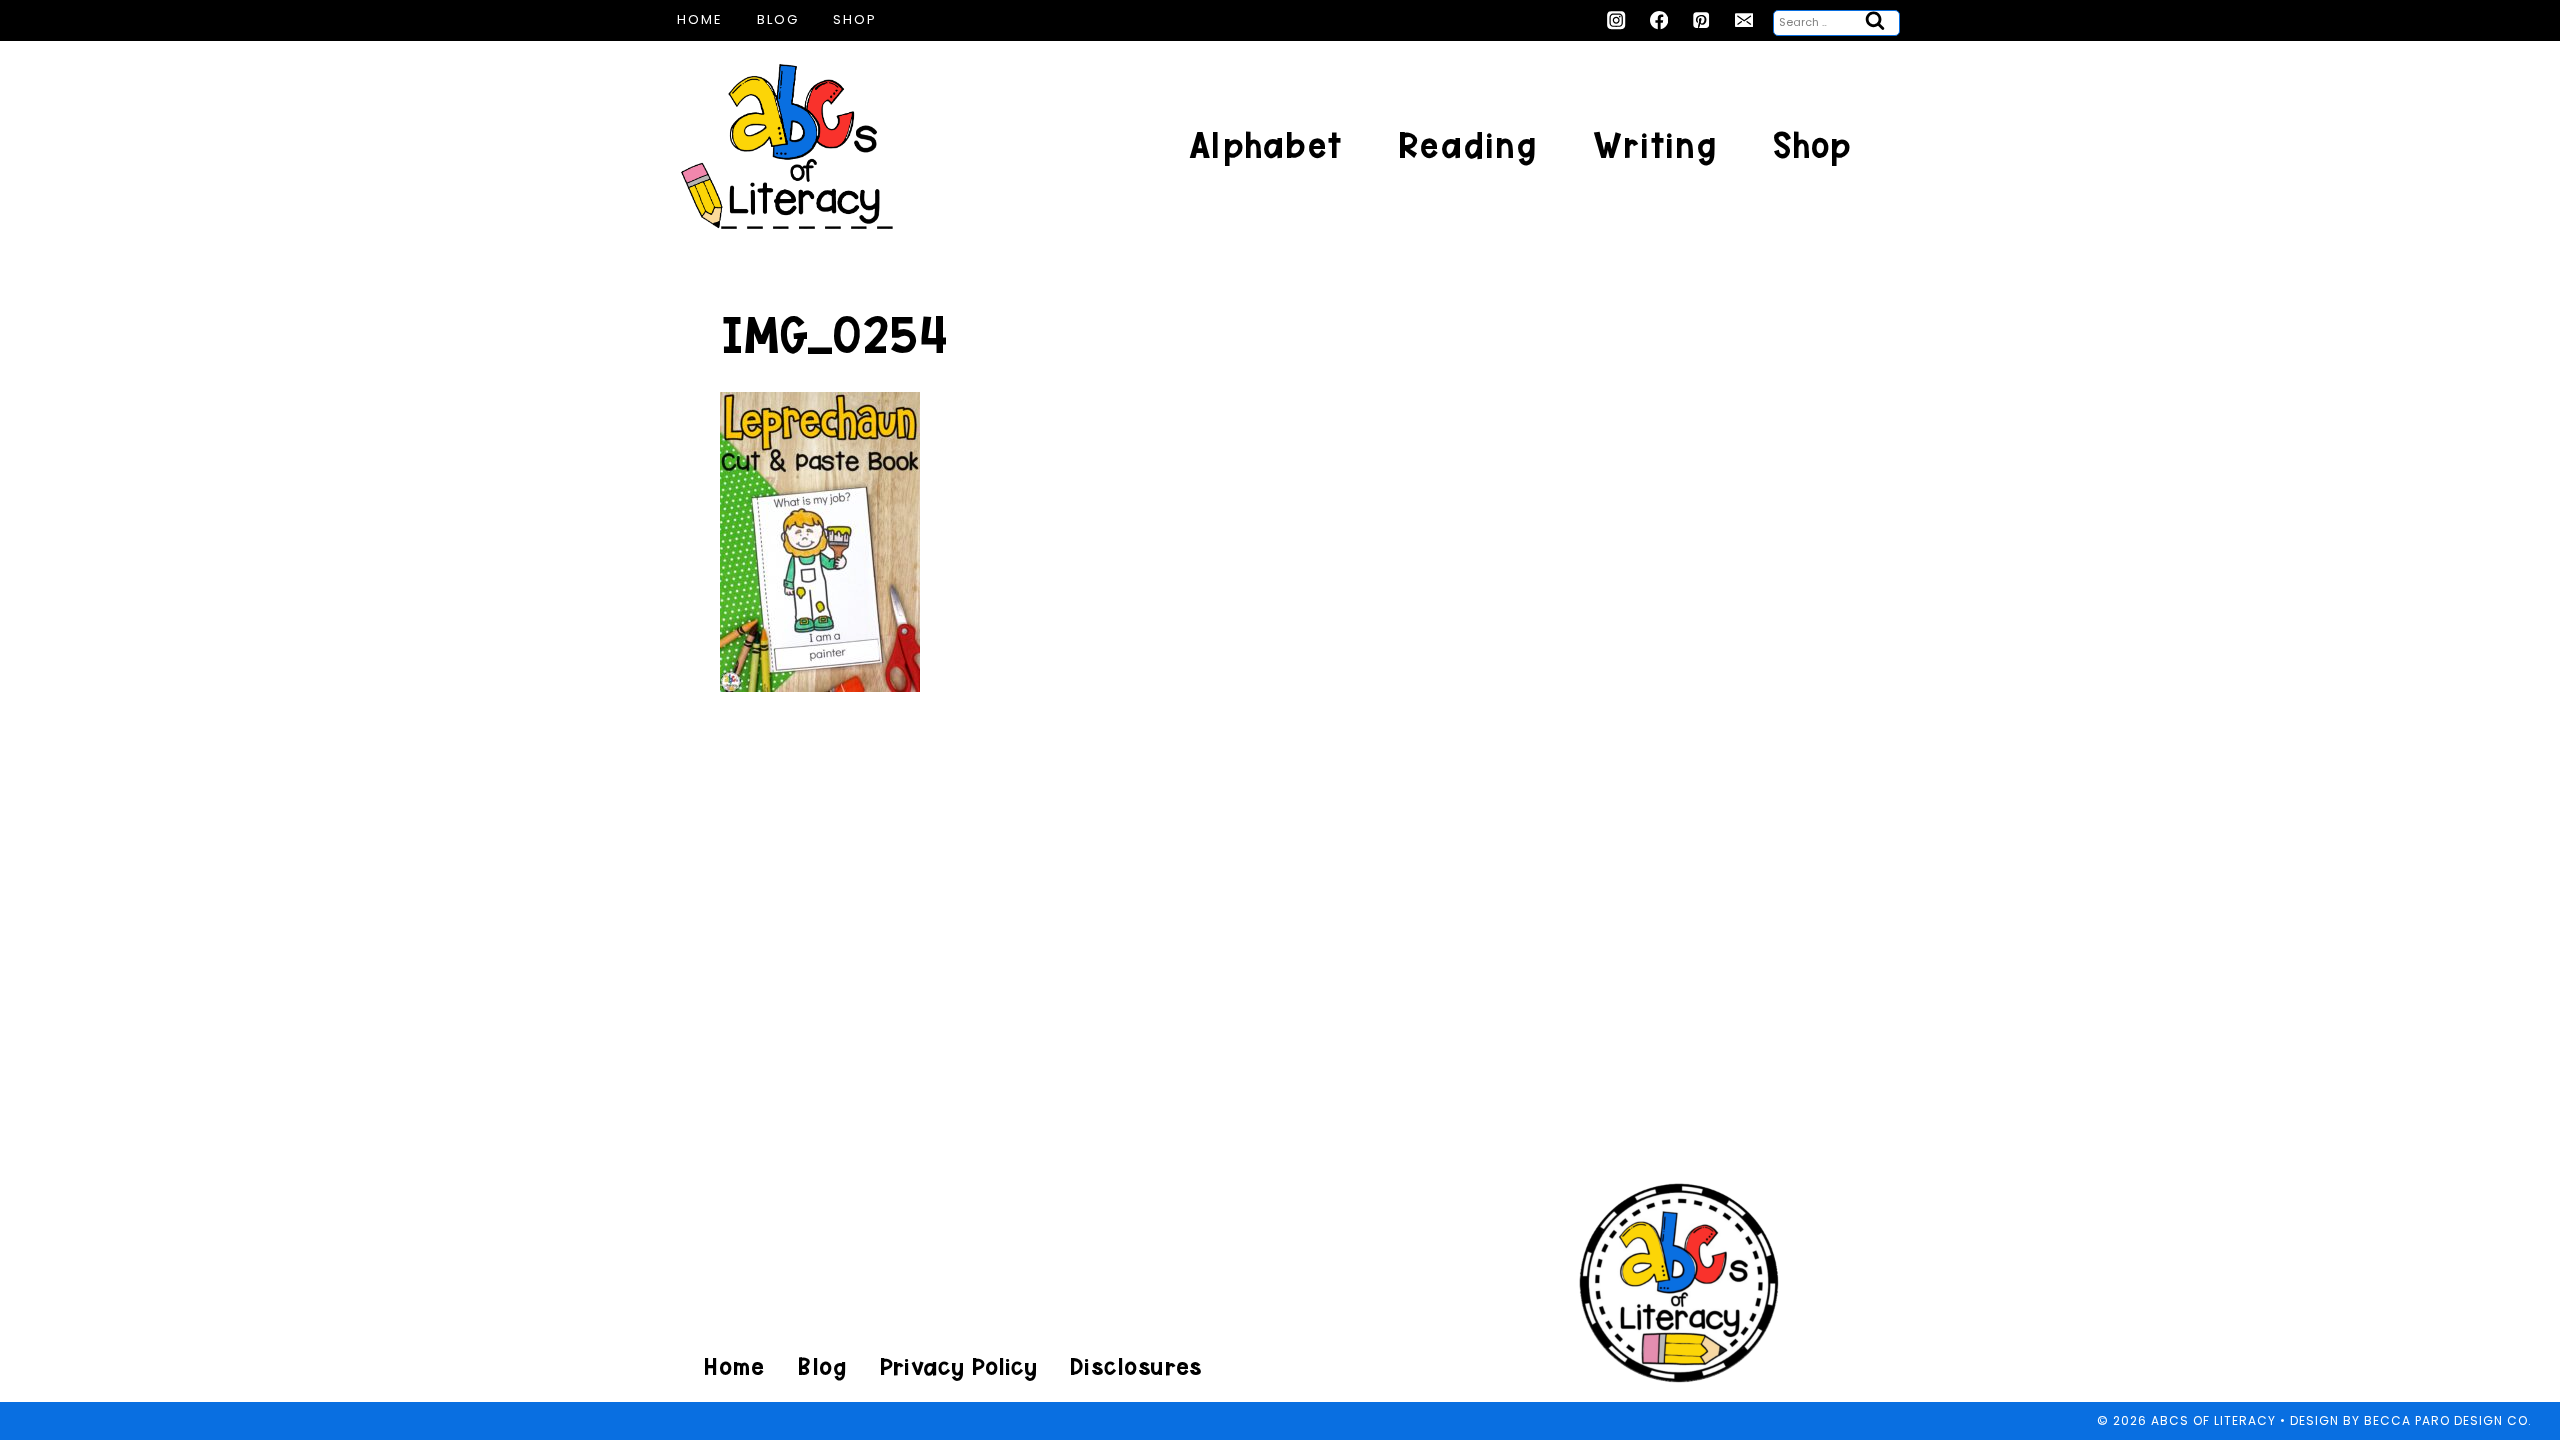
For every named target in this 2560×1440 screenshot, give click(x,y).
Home (700, 19)
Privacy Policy (958, 1366)
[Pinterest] (1701, 20)
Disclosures (1135, 1366)
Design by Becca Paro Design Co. (2411, 1420)
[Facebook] (1659, 20)
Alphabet (1265, 145)
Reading (1467, 145)
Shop (855, 19)
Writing (1655, 145)
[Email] (1744, 20)
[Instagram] (1616, 20)
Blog (778, 19)
